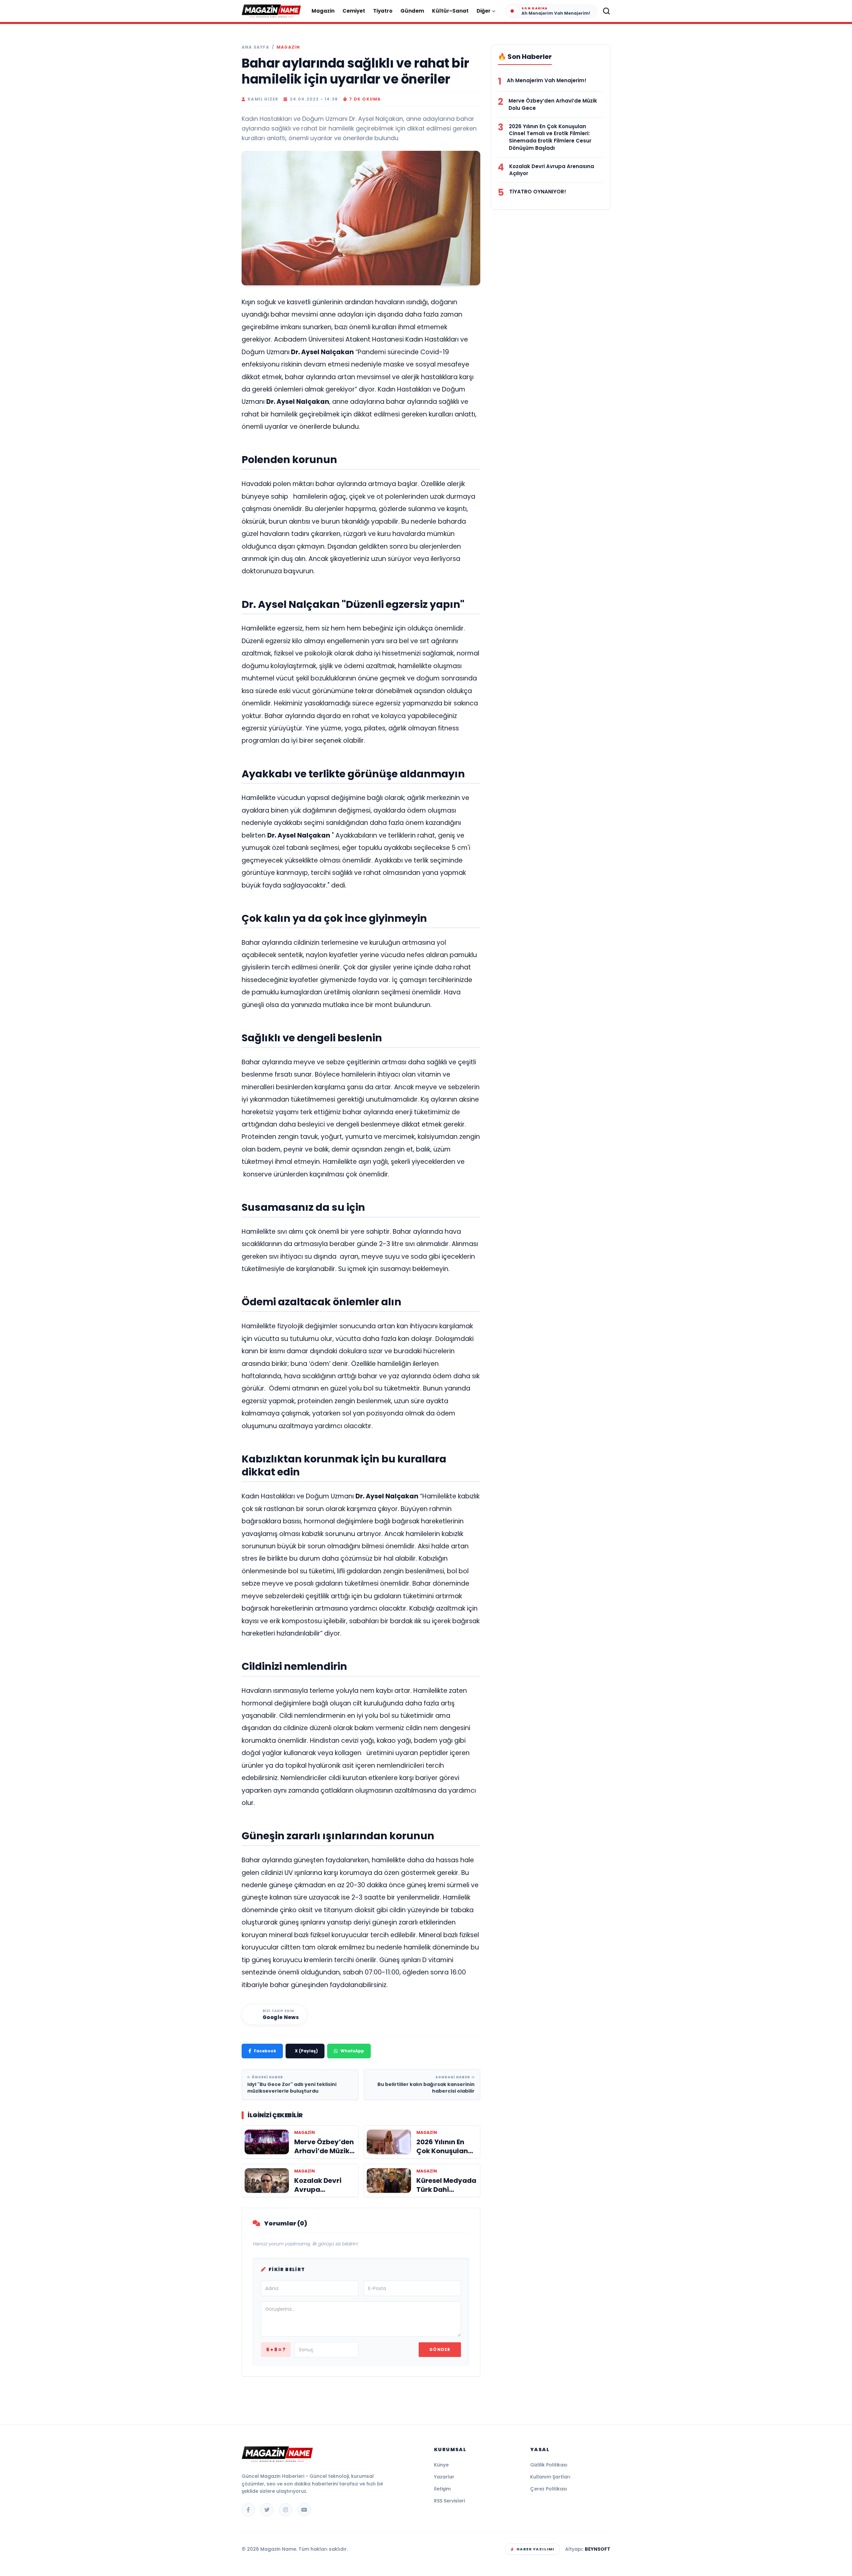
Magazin (323, 11)
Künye (441, 2465)
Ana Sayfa (255, 47)
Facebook (265, 2051)
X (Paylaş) (306, 2051)
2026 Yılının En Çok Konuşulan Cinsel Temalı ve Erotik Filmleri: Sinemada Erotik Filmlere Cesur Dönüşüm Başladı (550, 137)
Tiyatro (383, 11)
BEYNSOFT (598, 2549)
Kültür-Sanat (450, 11)
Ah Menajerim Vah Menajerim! (547, 80)
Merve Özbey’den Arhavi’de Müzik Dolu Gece (553, 104)
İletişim (442, 2489)
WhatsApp (352, 2051)
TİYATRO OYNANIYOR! (538, 192)
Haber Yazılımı (535, 2549)
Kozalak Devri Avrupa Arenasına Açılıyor (552, 170)
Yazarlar (444, 2477)
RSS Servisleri (449, 2501)
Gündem (412, 11)
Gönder (440, 2349)
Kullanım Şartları (550, 2477)
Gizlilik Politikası (549, 2465)
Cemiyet (354, 11)
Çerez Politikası (549, 2489)
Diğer (484, 11)
